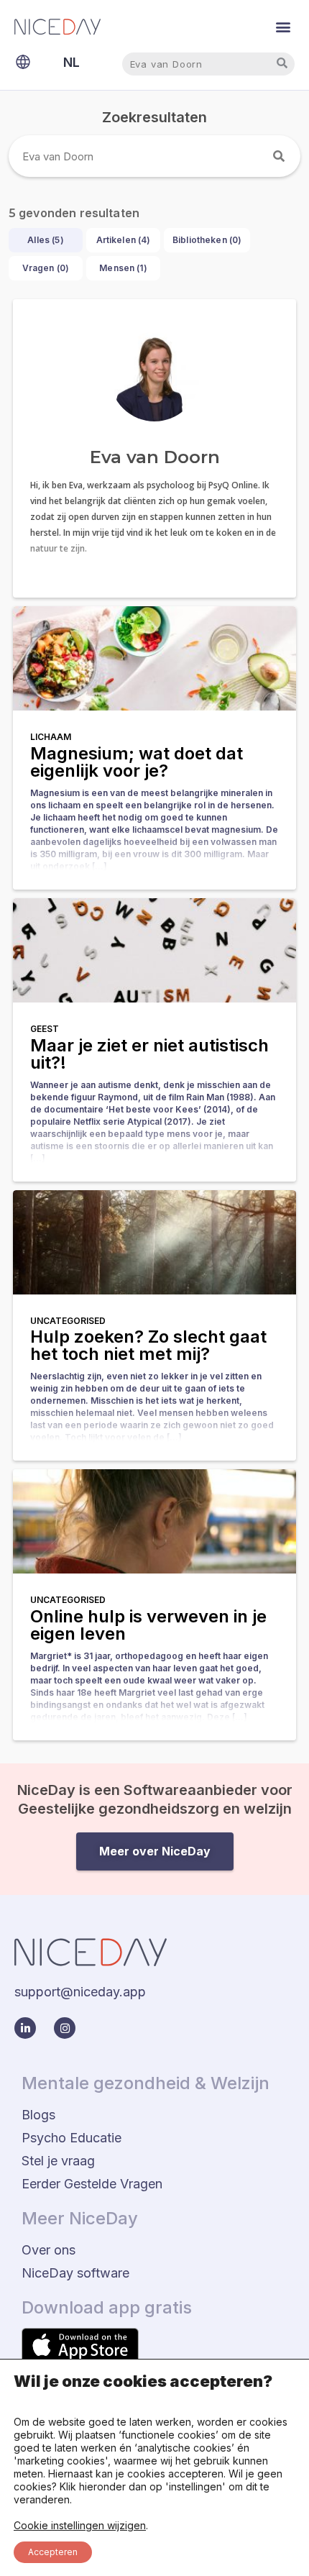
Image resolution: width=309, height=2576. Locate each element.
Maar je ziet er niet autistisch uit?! (149, 1054)
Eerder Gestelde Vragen (92, 2184)
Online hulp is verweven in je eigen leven (148, 1625)
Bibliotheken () (207, 240)
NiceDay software (75, 2273)
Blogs (38, 2115)
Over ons (49, 2250)
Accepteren (53, 2552)
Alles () (45, 240)
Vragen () (46, 268)
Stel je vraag (58, 2161)
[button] (283, 26)
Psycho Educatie (72, 2138)
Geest (45, 1029)
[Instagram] (65, 2028)
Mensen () (123, 268)
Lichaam (51, 737)
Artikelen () (124, 240)
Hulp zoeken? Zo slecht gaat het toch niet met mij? (148, 1345)
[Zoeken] (280, 156)
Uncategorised (68, 1321)
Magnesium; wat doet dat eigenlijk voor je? (137, 762)
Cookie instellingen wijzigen (80, 2525)
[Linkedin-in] (25, 2028)
